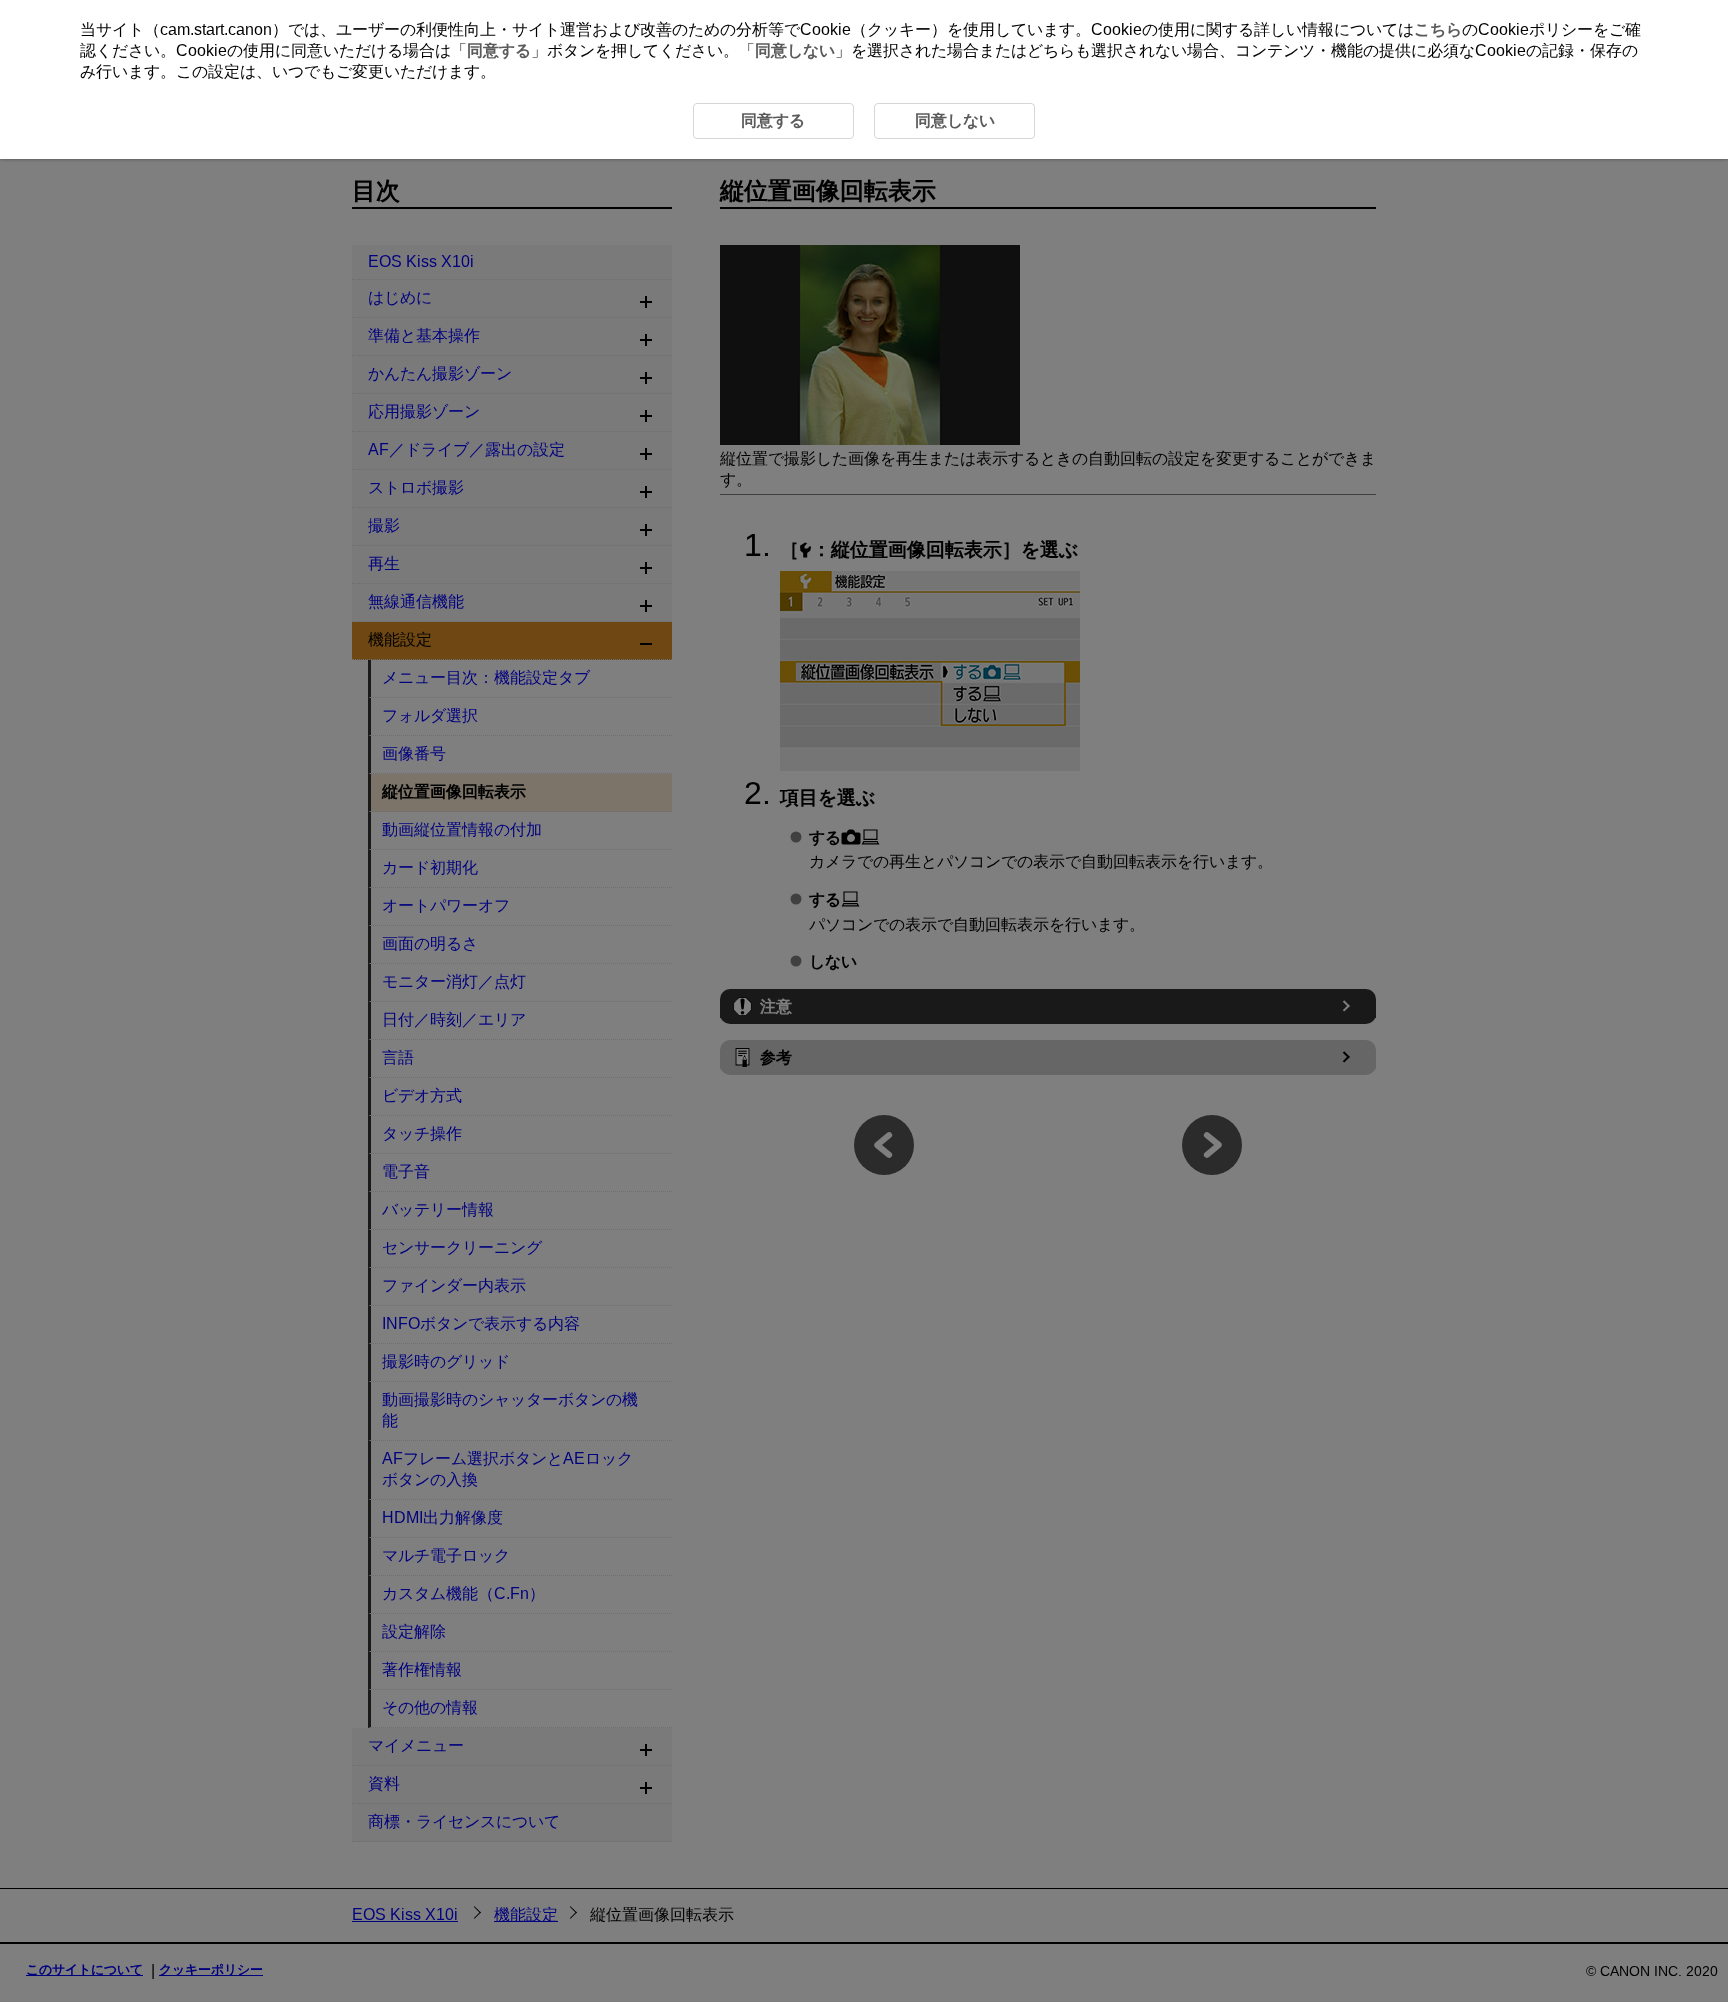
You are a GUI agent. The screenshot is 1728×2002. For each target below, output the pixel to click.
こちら (1438, 29)
